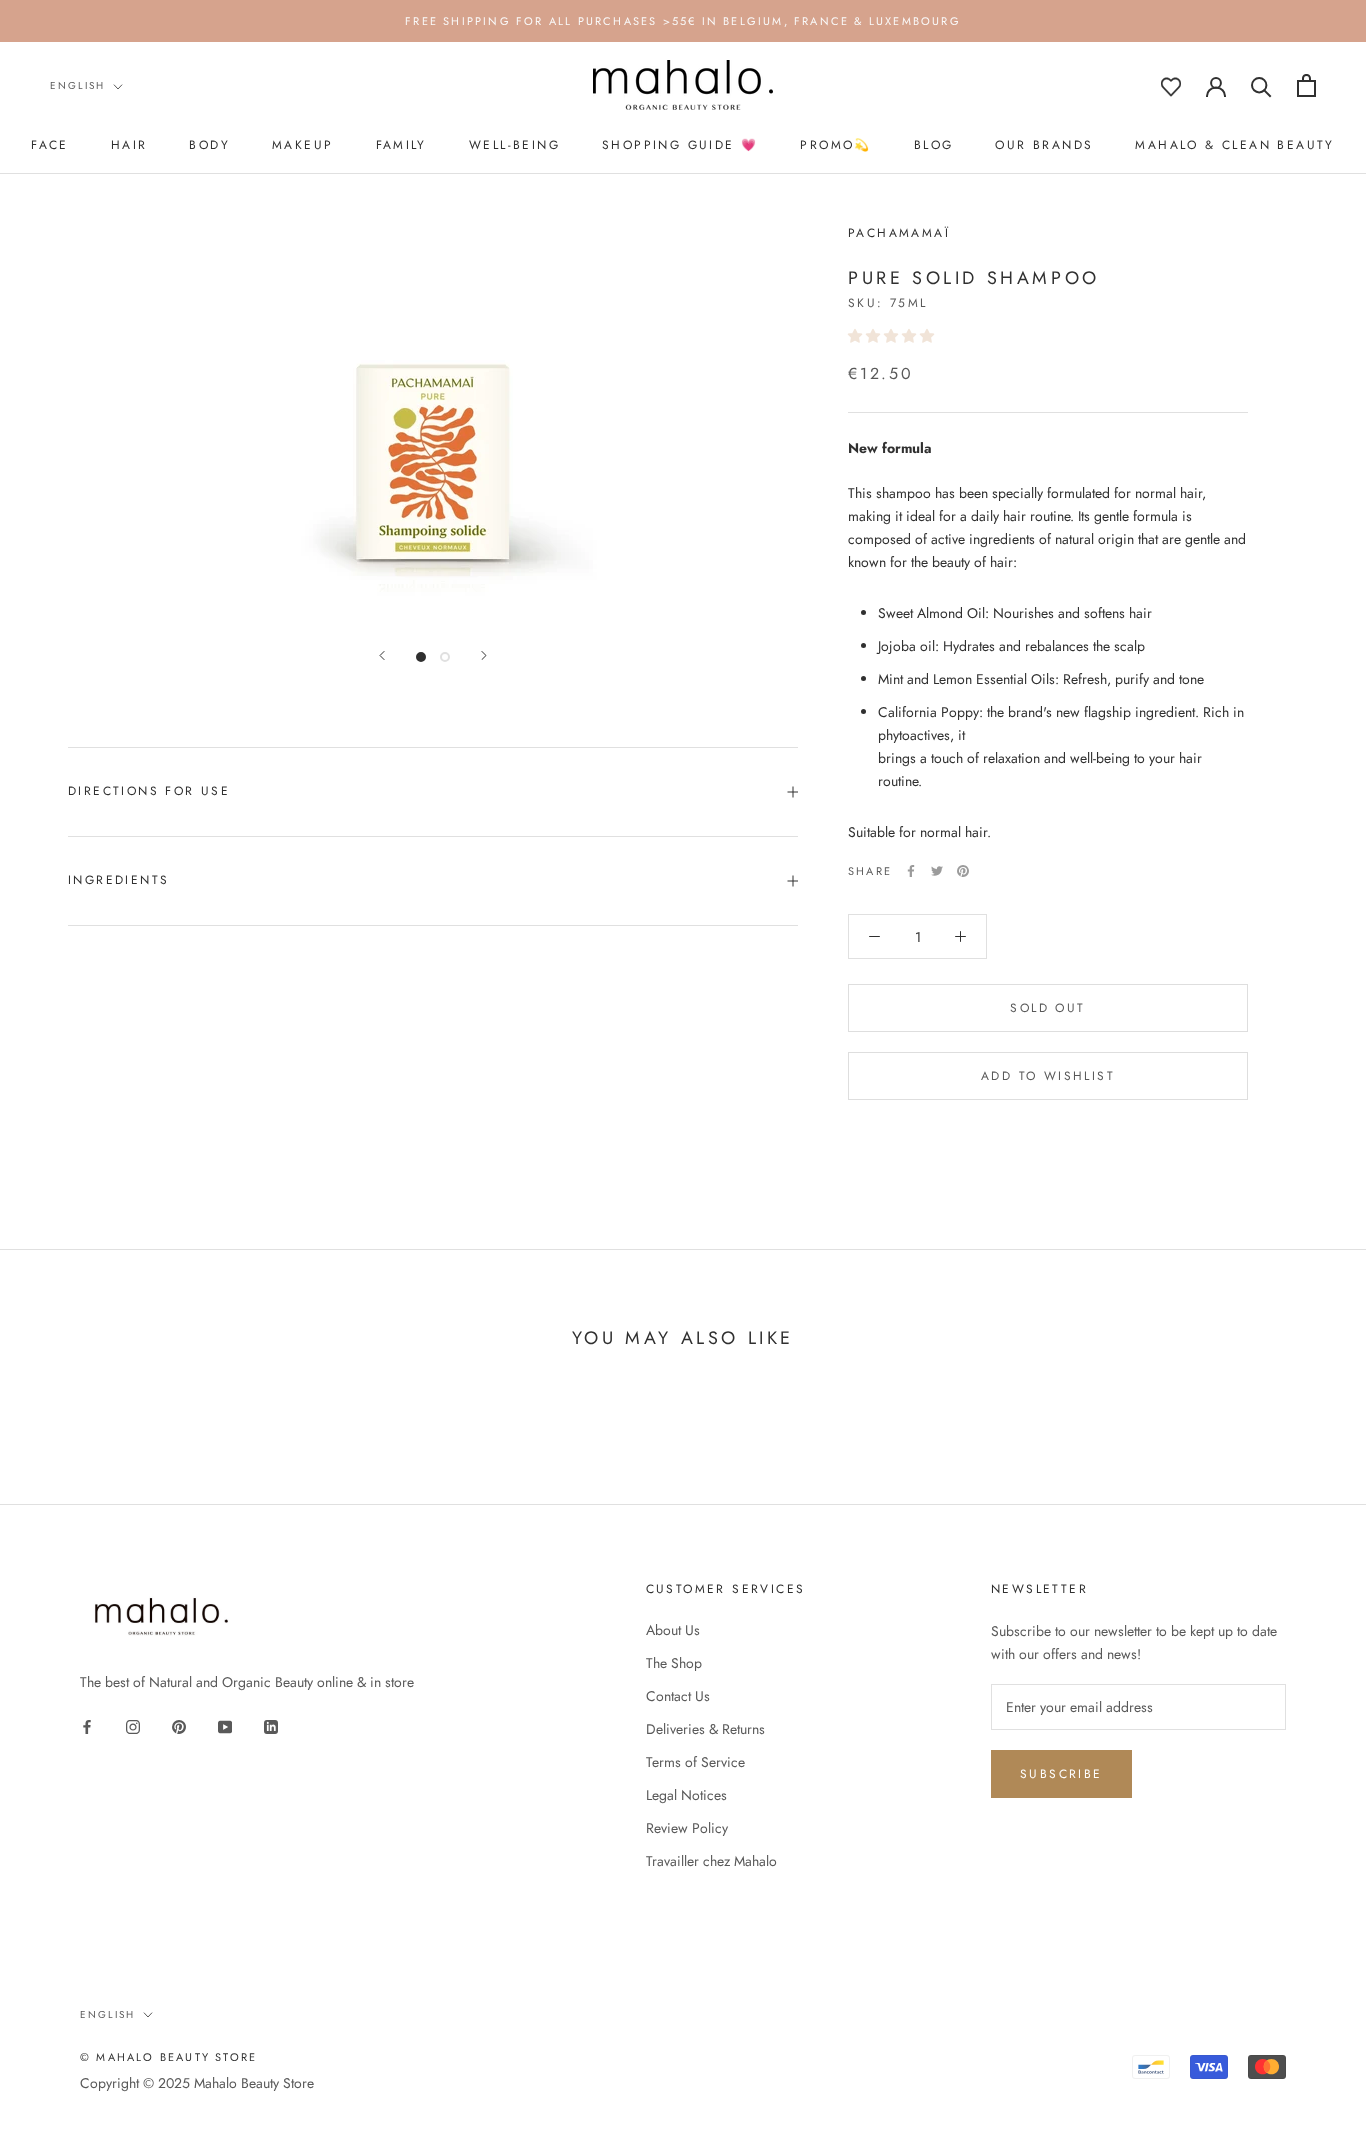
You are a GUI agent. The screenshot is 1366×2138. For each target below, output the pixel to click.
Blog (934, 145)
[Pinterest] (963, 871)
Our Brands (1044, 145)
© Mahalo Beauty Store (168, 2057)
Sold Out (1047, 1008)
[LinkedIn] (271, 1726)
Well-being (514, 145)
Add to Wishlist (1048, 1076)
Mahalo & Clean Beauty (1234, 145)
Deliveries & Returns (705, 1729)
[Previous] (382, 655)
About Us (673, 1630)
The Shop (674, 1663)
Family (401, 145)
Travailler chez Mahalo (711, 1861)
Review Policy (687, 1828)
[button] (893, 335)
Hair (129, 145)
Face (50, 145)
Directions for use (149, 791)
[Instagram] (133, 1726)
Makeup (302, 145)
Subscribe (1061, 1774)
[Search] (1261, 85)
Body (209, 145)
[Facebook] (911, 871)
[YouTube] (225, 1726)
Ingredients (118, 880)
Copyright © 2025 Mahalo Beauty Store (197, 2083)
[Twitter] (937, 871)
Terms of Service (695, 1762)
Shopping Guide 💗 (680, 145)
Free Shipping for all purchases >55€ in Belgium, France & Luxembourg (683, 21)
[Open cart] (1306, 85)
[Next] (484, 655)
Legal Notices (686, 1795)
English (77, 85)
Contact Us (678, 1696)
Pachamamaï (899, 233)
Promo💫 (835, 145)
